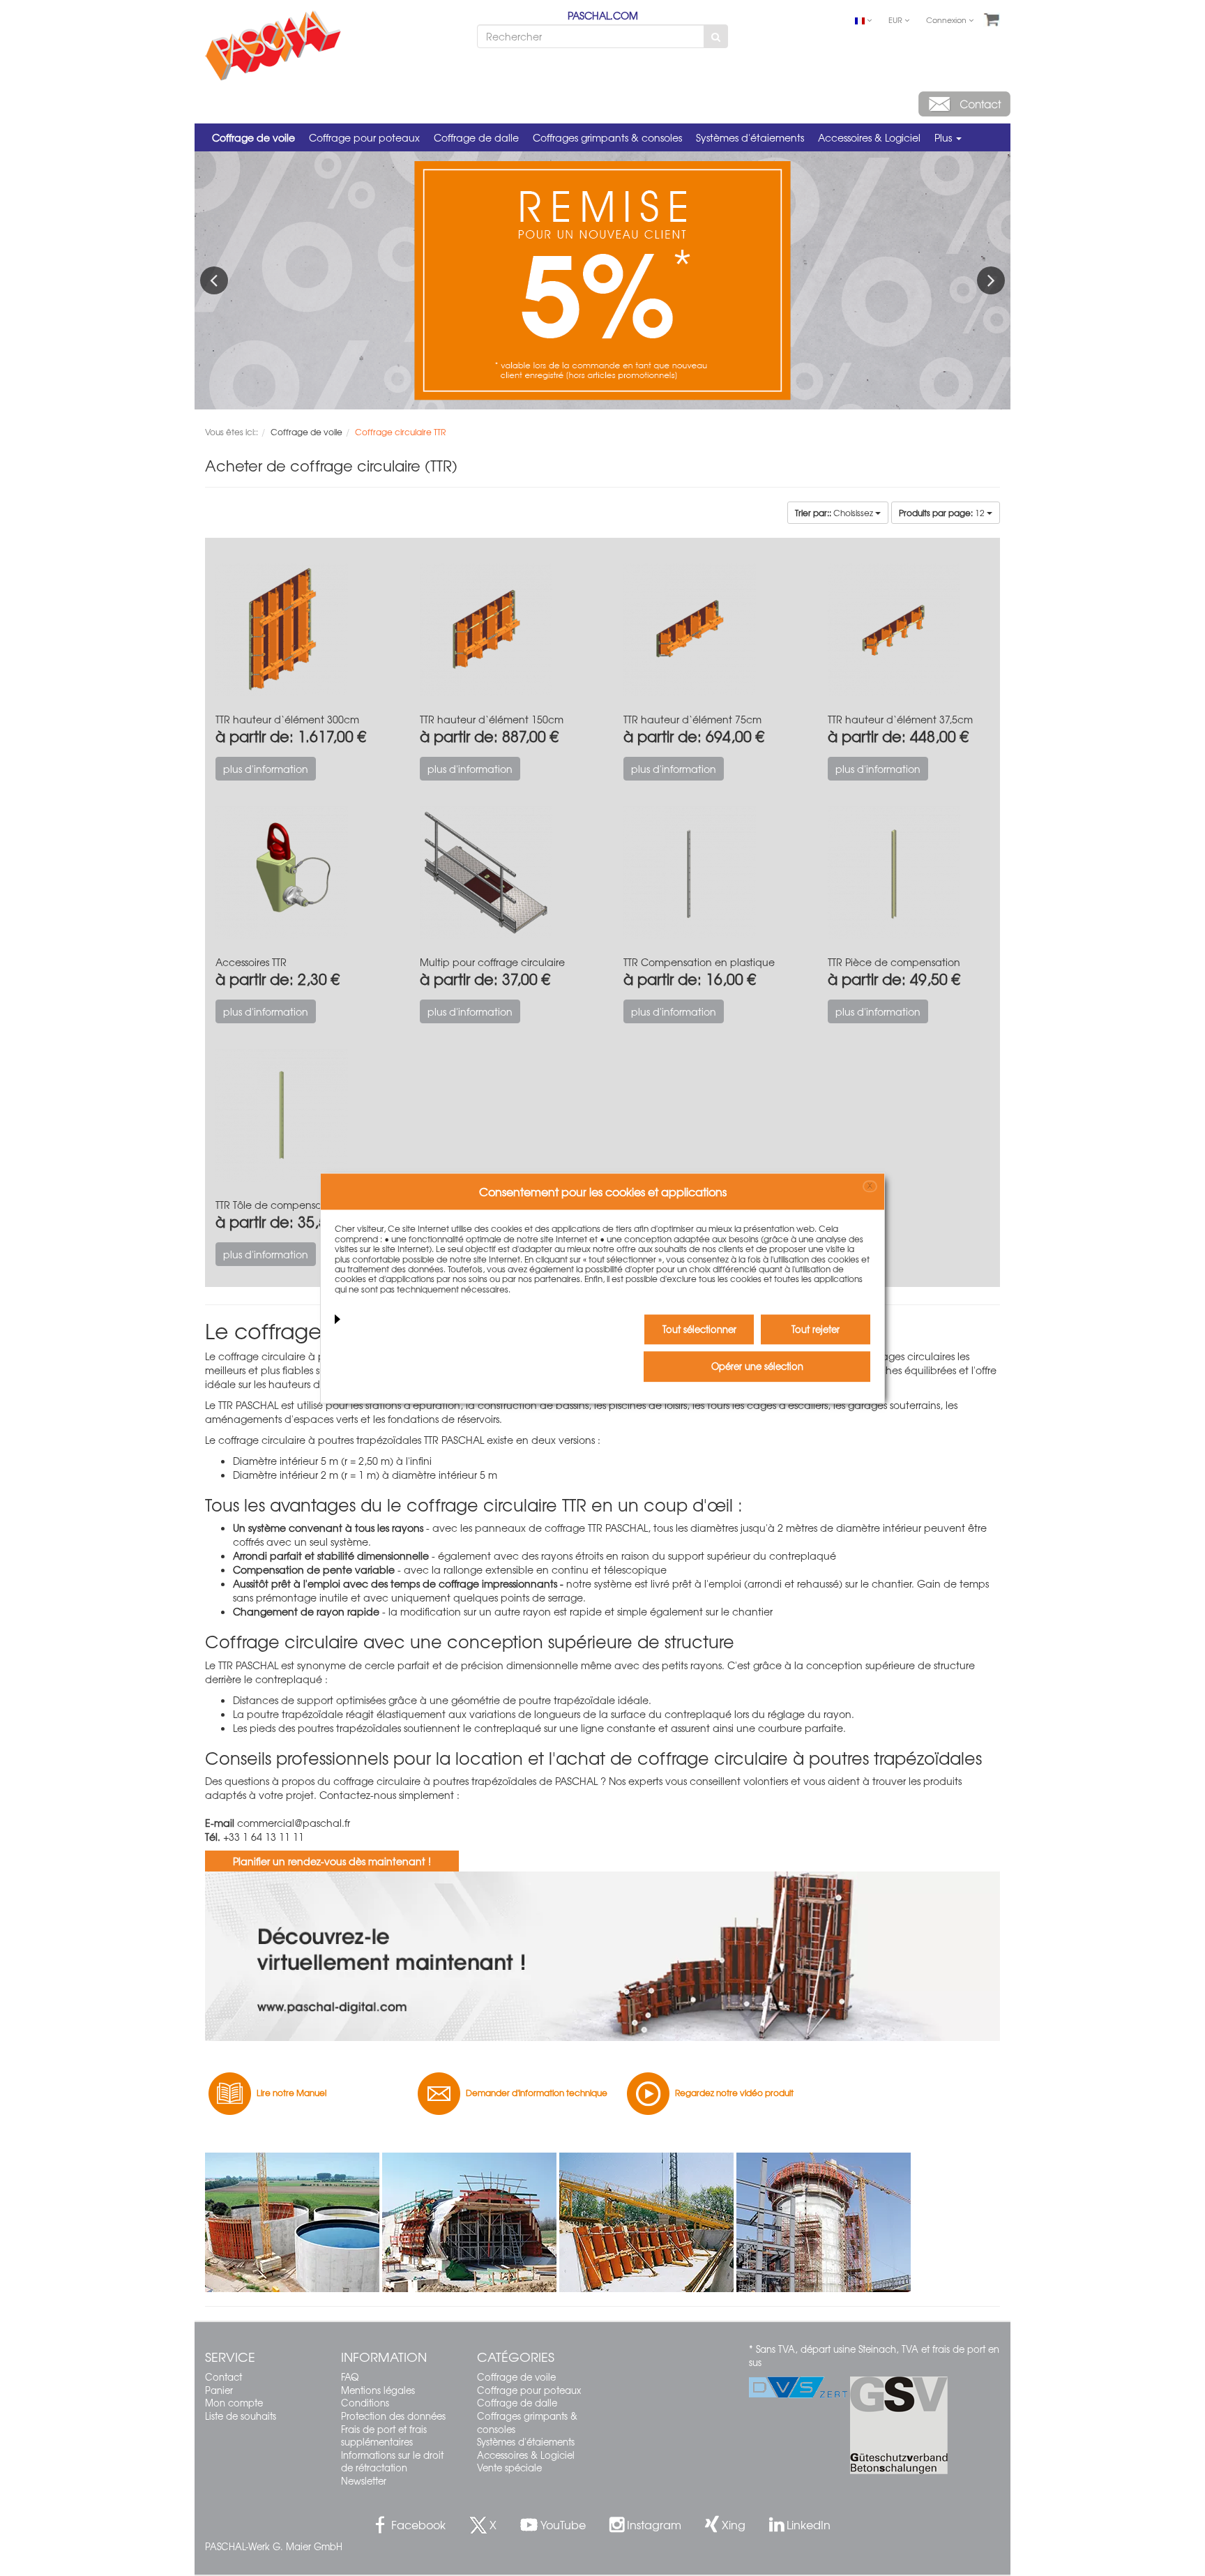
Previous (214, 280)
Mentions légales (378, 2390)
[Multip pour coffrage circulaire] (501, 873)
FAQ (350, 2377)
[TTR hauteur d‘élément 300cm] (297, 630)
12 (943, 513)
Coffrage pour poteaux (364, 137)
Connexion (947, 20)
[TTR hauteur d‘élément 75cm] (705, 630)
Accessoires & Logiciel (869, 137)
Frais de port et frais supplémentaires (384, 2436)
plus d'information (266, 769)
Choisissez (835, 513)
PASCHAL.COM (603, 15)
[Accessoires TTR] (297, 873)
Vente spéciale (509, 2468)
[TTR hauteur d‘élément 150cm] (501, 630)
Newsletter (364, 2481)
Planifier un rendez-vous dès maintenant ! (332, 1861)
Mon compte (234, 2403)
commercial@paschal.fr (294, 1823)
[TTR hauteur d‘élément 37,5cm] (909, 630)
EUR (896, 20)
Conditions (365, 2403)
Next (991, 280)
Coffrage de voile (253, 137)
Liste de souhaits (241, 2416)
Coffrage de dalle (476, 137)
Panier (219, 2390)
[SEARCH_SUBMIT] (716, 36)
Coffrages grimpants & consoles (607, 137)
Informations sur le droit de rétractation (392, 2462)
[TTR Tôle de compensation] (297, 1116)
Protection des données (393, 2416)
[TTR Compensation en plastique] (705, 873)
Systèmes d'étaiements (750, 137)
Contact (223, 2377)
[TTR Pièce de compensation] (909, 873)
